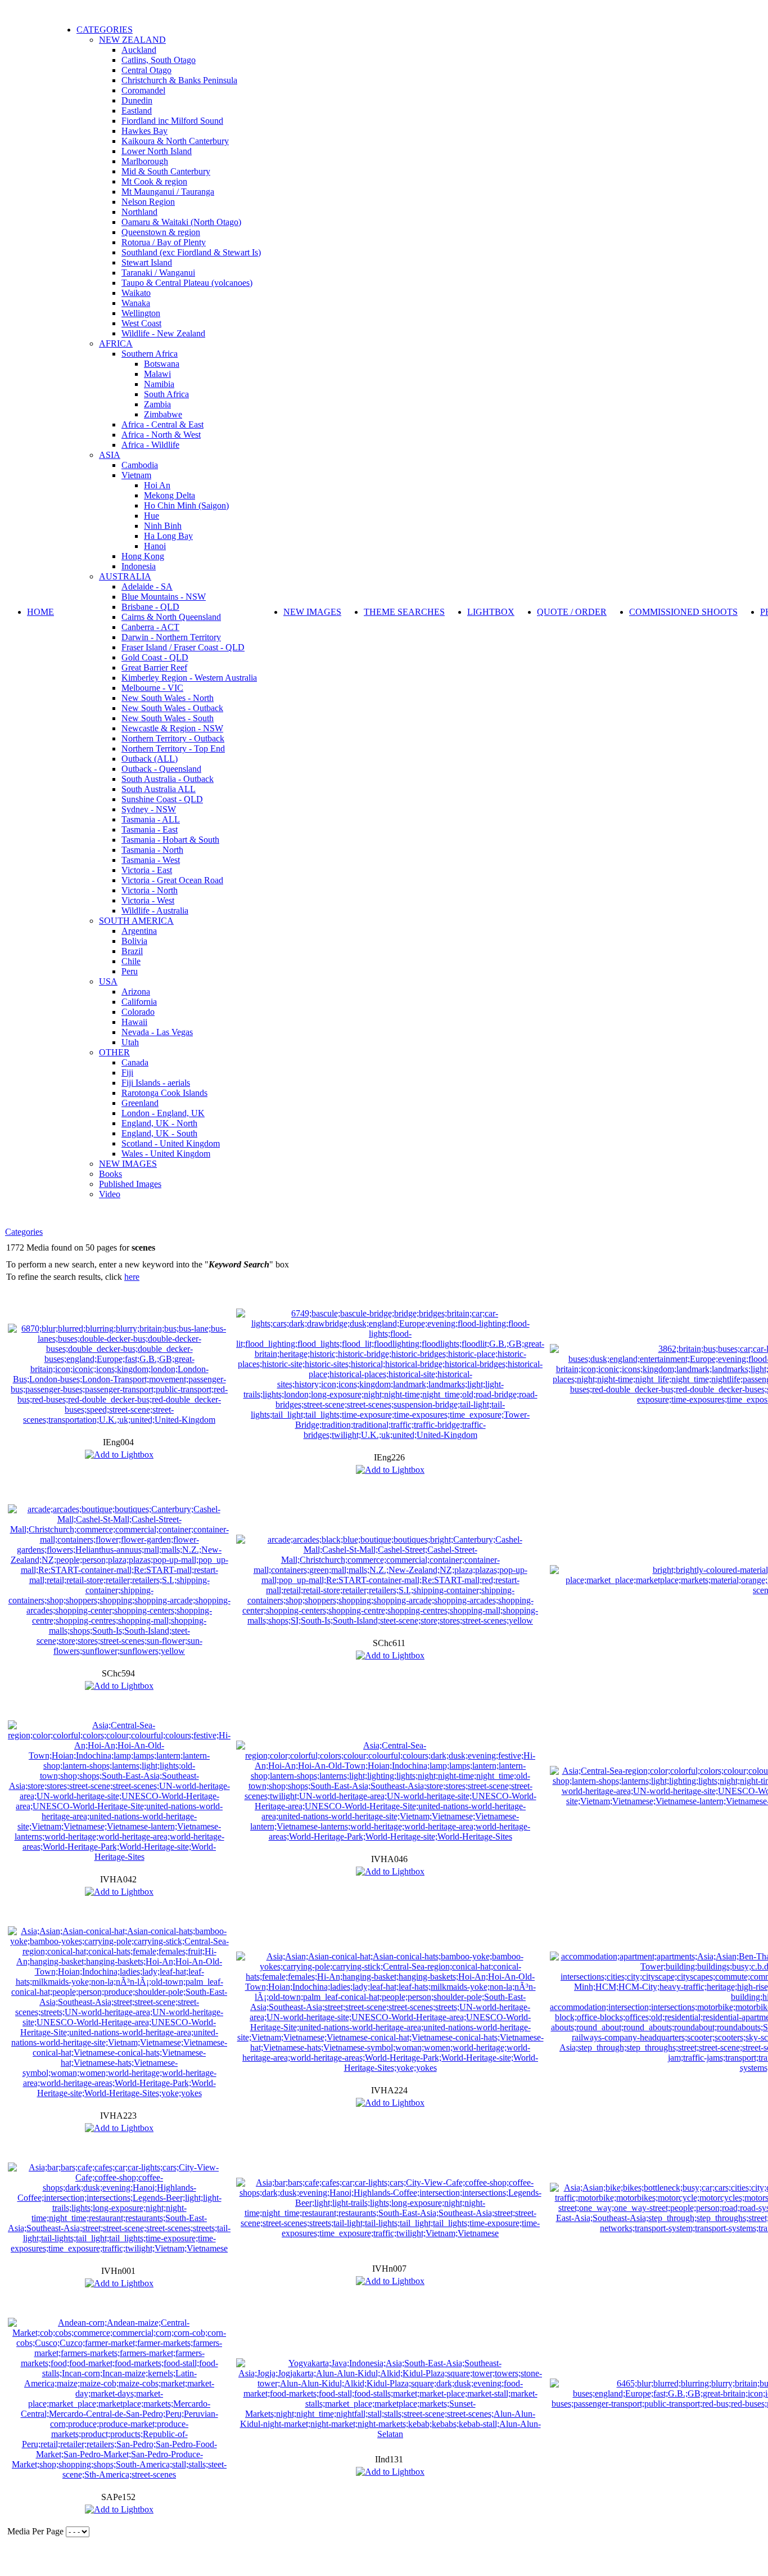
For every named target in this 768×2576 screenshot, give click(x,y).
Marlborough (145, 161)
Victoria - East (147, 870)
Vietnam (136, 475)
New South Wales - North (168, 698)
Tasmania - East (150, 830)
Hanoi (155, 546)
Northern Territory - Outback (173, 738)
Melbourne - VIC (152, 688)
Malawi (157, 374)
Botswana (162, 364)
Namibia (159, 384)
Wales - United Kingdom (166, 1154)
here (132, 1277)
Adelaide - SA (147, 586)
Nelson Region (148, 202)
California (139, 1002)
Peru (130, 971)
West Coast (141, 323)
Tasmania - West (151, 860)
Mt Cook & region (154, 181)
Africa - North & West (161, 435)
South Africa (166, 394)
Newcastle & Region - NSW (172, 728)
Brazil (132, 951)
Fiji (127, 1073)
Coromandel (143, 90)
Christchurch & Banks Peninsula (179, 80)
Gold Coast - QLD (155, 657)
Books (110, 1174)
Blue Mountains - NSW (164, 597)
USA (108, 981)
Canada (135, 1062)
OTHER (114, 1052)
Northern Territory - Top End (173, 748)
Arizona (136, 992)
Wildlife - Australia (155, 911)
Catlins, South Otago (159, 60)
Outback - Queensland (161, 769)
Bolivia (134, 941)
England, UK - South (159, 1133)
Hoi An (157, 485)
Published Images (130, 1184)
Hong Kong (143, 556)
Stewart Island (147, 262)
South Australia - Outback (168, 779)
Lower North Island (157, 151)
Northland (139, 212)
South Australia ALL (159, 789)
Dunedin (137, 100)
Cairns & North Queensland (171, 617)
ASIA (110, 455)
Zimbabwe (163, 414)
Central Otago (146, 70)
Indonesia (139, 566)
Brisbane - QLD (150, 607)
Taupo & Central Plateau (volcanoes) (187, 283)
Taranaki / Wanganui (158, 273)
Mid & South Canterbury (166, 171)
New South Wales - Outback (172, 708)
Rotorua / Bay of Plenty (164, 242)
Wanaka (136, 303)
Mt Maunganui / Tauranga (168, 192)
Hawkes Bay (144, 131)
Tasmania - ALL (151, 819)
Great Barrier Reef (154, 667)
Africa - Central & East (162, 424)
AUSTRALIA (125, 576)
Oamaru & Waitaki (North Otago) (181, 222)
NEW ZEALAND (132, 40)
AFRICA (116, 343)
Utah (130, 1042)
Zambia (157, 404)
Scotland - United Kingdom (171, 1143)
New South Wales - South (168, 718)
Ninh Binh (163, 526)
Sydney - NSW (149, 809)
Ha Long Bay (168, 536)
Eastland (137, 111)
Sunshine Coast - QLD (162, 799)
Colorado (138, 1012)
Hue (152, 516)
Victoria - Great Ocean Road (172, 880)
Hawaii (134, 1022)
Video (110, 1194)
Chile (131, 961)
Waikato (136, 293)
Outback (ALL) (150, 759)
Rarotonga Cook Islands (164, 1093)
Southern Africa (150, 354)
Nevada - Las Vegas (157, 1032)
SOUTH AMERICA (136, 921)
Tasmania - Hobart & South (170, 840)
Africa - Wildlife (150, 445)
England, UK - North (159, 1123)
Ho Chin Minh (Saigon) (186, 505)
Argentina (139, 931)
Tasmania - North (152, 850)
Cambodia (140, 465)
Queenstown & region (161, 232)
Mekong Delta (170, 495)
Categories (24, 1232)
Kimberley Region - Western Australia (189, 678)
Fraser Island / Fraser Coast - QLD (183, 647)
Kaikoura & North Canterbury (175, 141)
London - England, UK (163, 1113)
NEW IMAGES (128, 1164)
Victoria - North (150, 890)
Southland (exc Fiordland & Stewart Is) (191, 252)
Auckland (139, 50)
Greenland (140, 1103)
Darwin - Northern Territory (171, 637)
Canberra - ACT (150, 627)
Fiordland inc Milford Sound (172, 121)
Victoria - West (148, 900)
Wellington (141, 313)
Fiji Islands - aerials (156, 1083)
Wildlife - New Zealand (163, 333)
